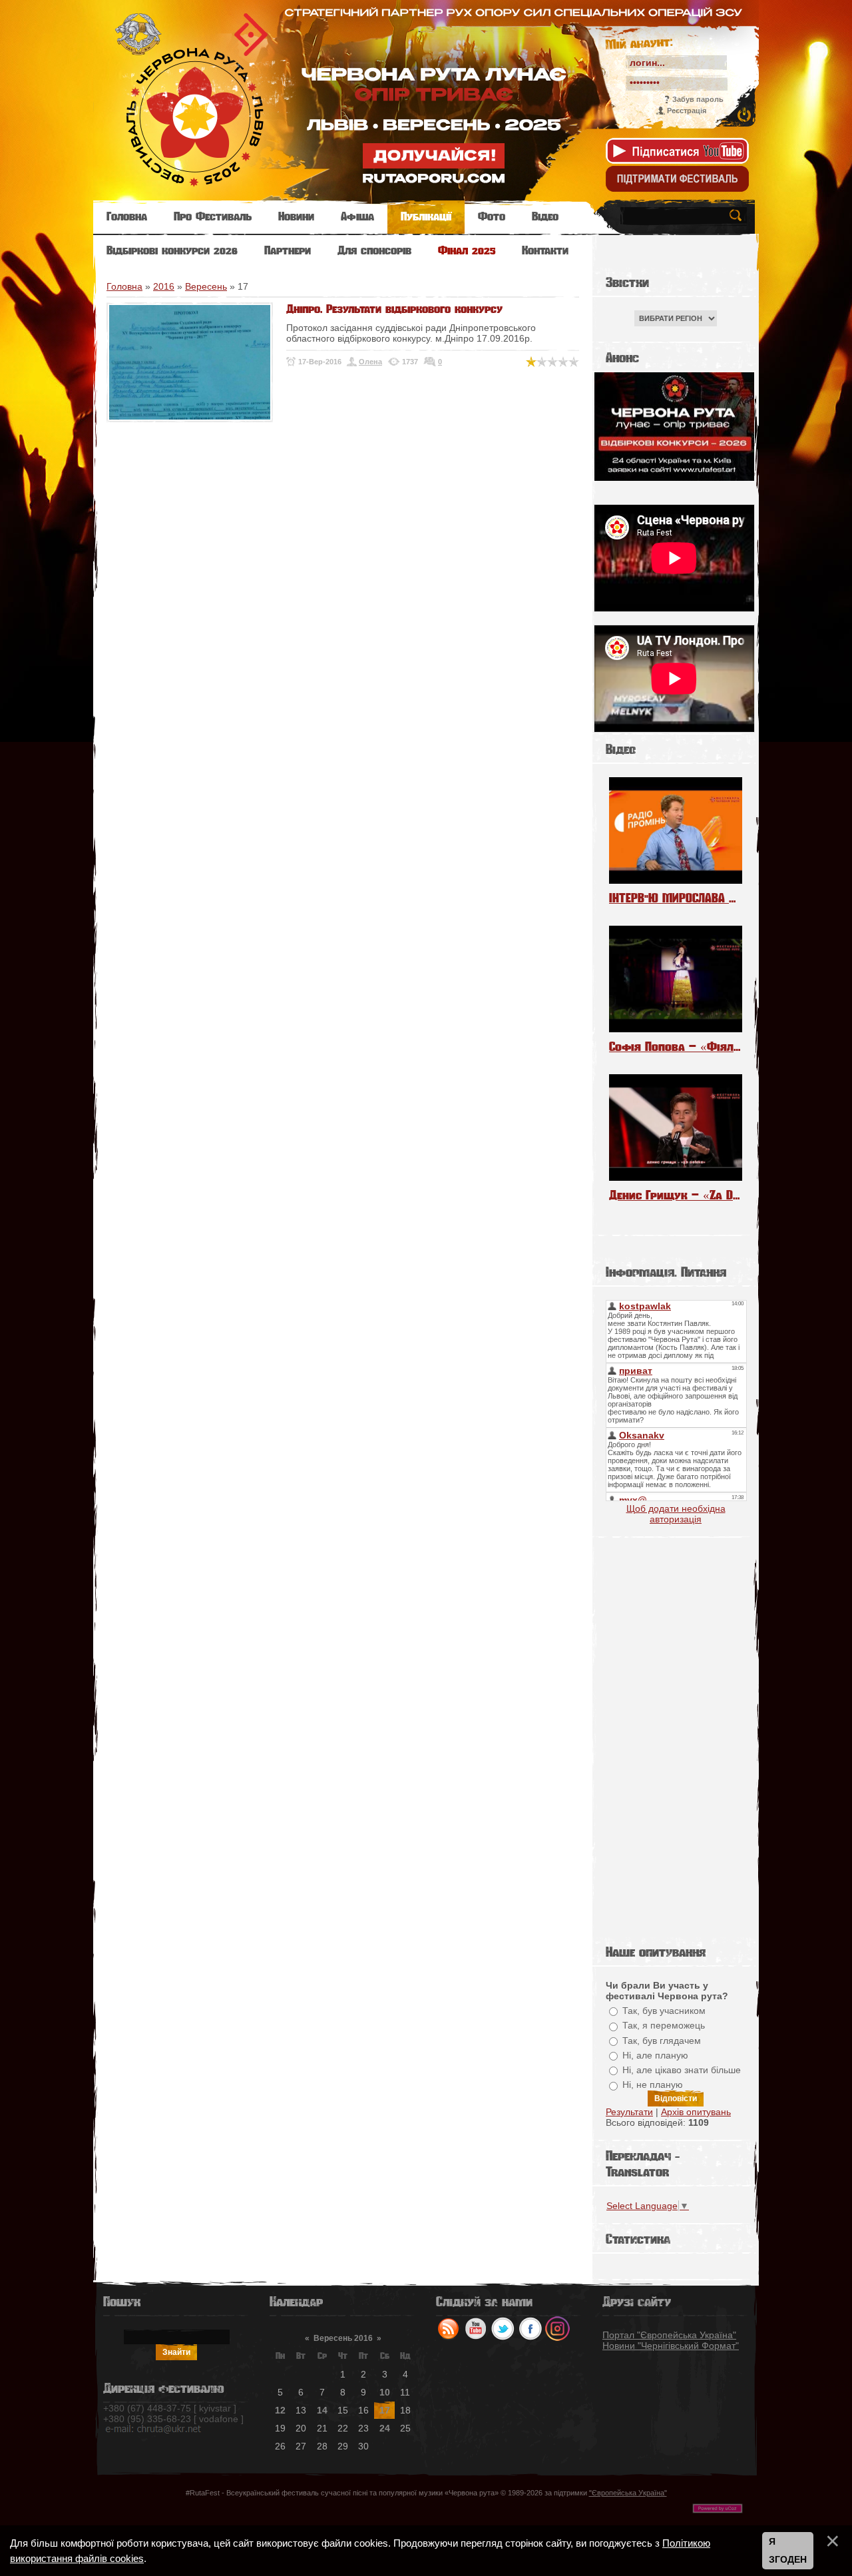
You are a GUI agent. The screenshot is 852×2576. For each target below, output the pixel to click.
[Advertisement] (676, 1738)
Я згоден (788, 2551)
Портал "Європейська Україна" (669, 2335)
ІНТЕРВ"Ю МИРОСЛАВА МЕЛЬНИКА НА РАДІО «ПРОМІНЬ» (676, 898)
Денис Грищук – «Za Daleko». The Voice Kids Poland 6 (676, 1195)
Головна (124, 286)
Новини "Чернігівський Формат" (671, 2346)
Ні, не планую (653, 2085)
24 (385, 2428)
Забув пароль (698, 99)
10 (385, 2392)
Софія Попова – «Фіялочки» (676, 1047)
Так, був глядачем (662, 2041)
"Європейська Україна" (628, 2493)
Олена (370, 362)
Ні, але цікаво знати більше (682, 2070)
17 (385, 2410)
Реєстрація (687, 111)
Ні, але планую (655, 2055)
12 (280, 2410)
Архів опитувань (696, 2112)
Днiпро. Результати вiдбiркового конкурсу (394, 309)
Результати (629, 2112)
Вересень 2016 (343, 2338)
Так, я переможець (664, 2026)
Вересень (206, 286)
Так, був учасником (664, 2011)
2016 (164, 286)
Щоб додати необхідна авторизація (676, 1514)
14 (322, 2410)
